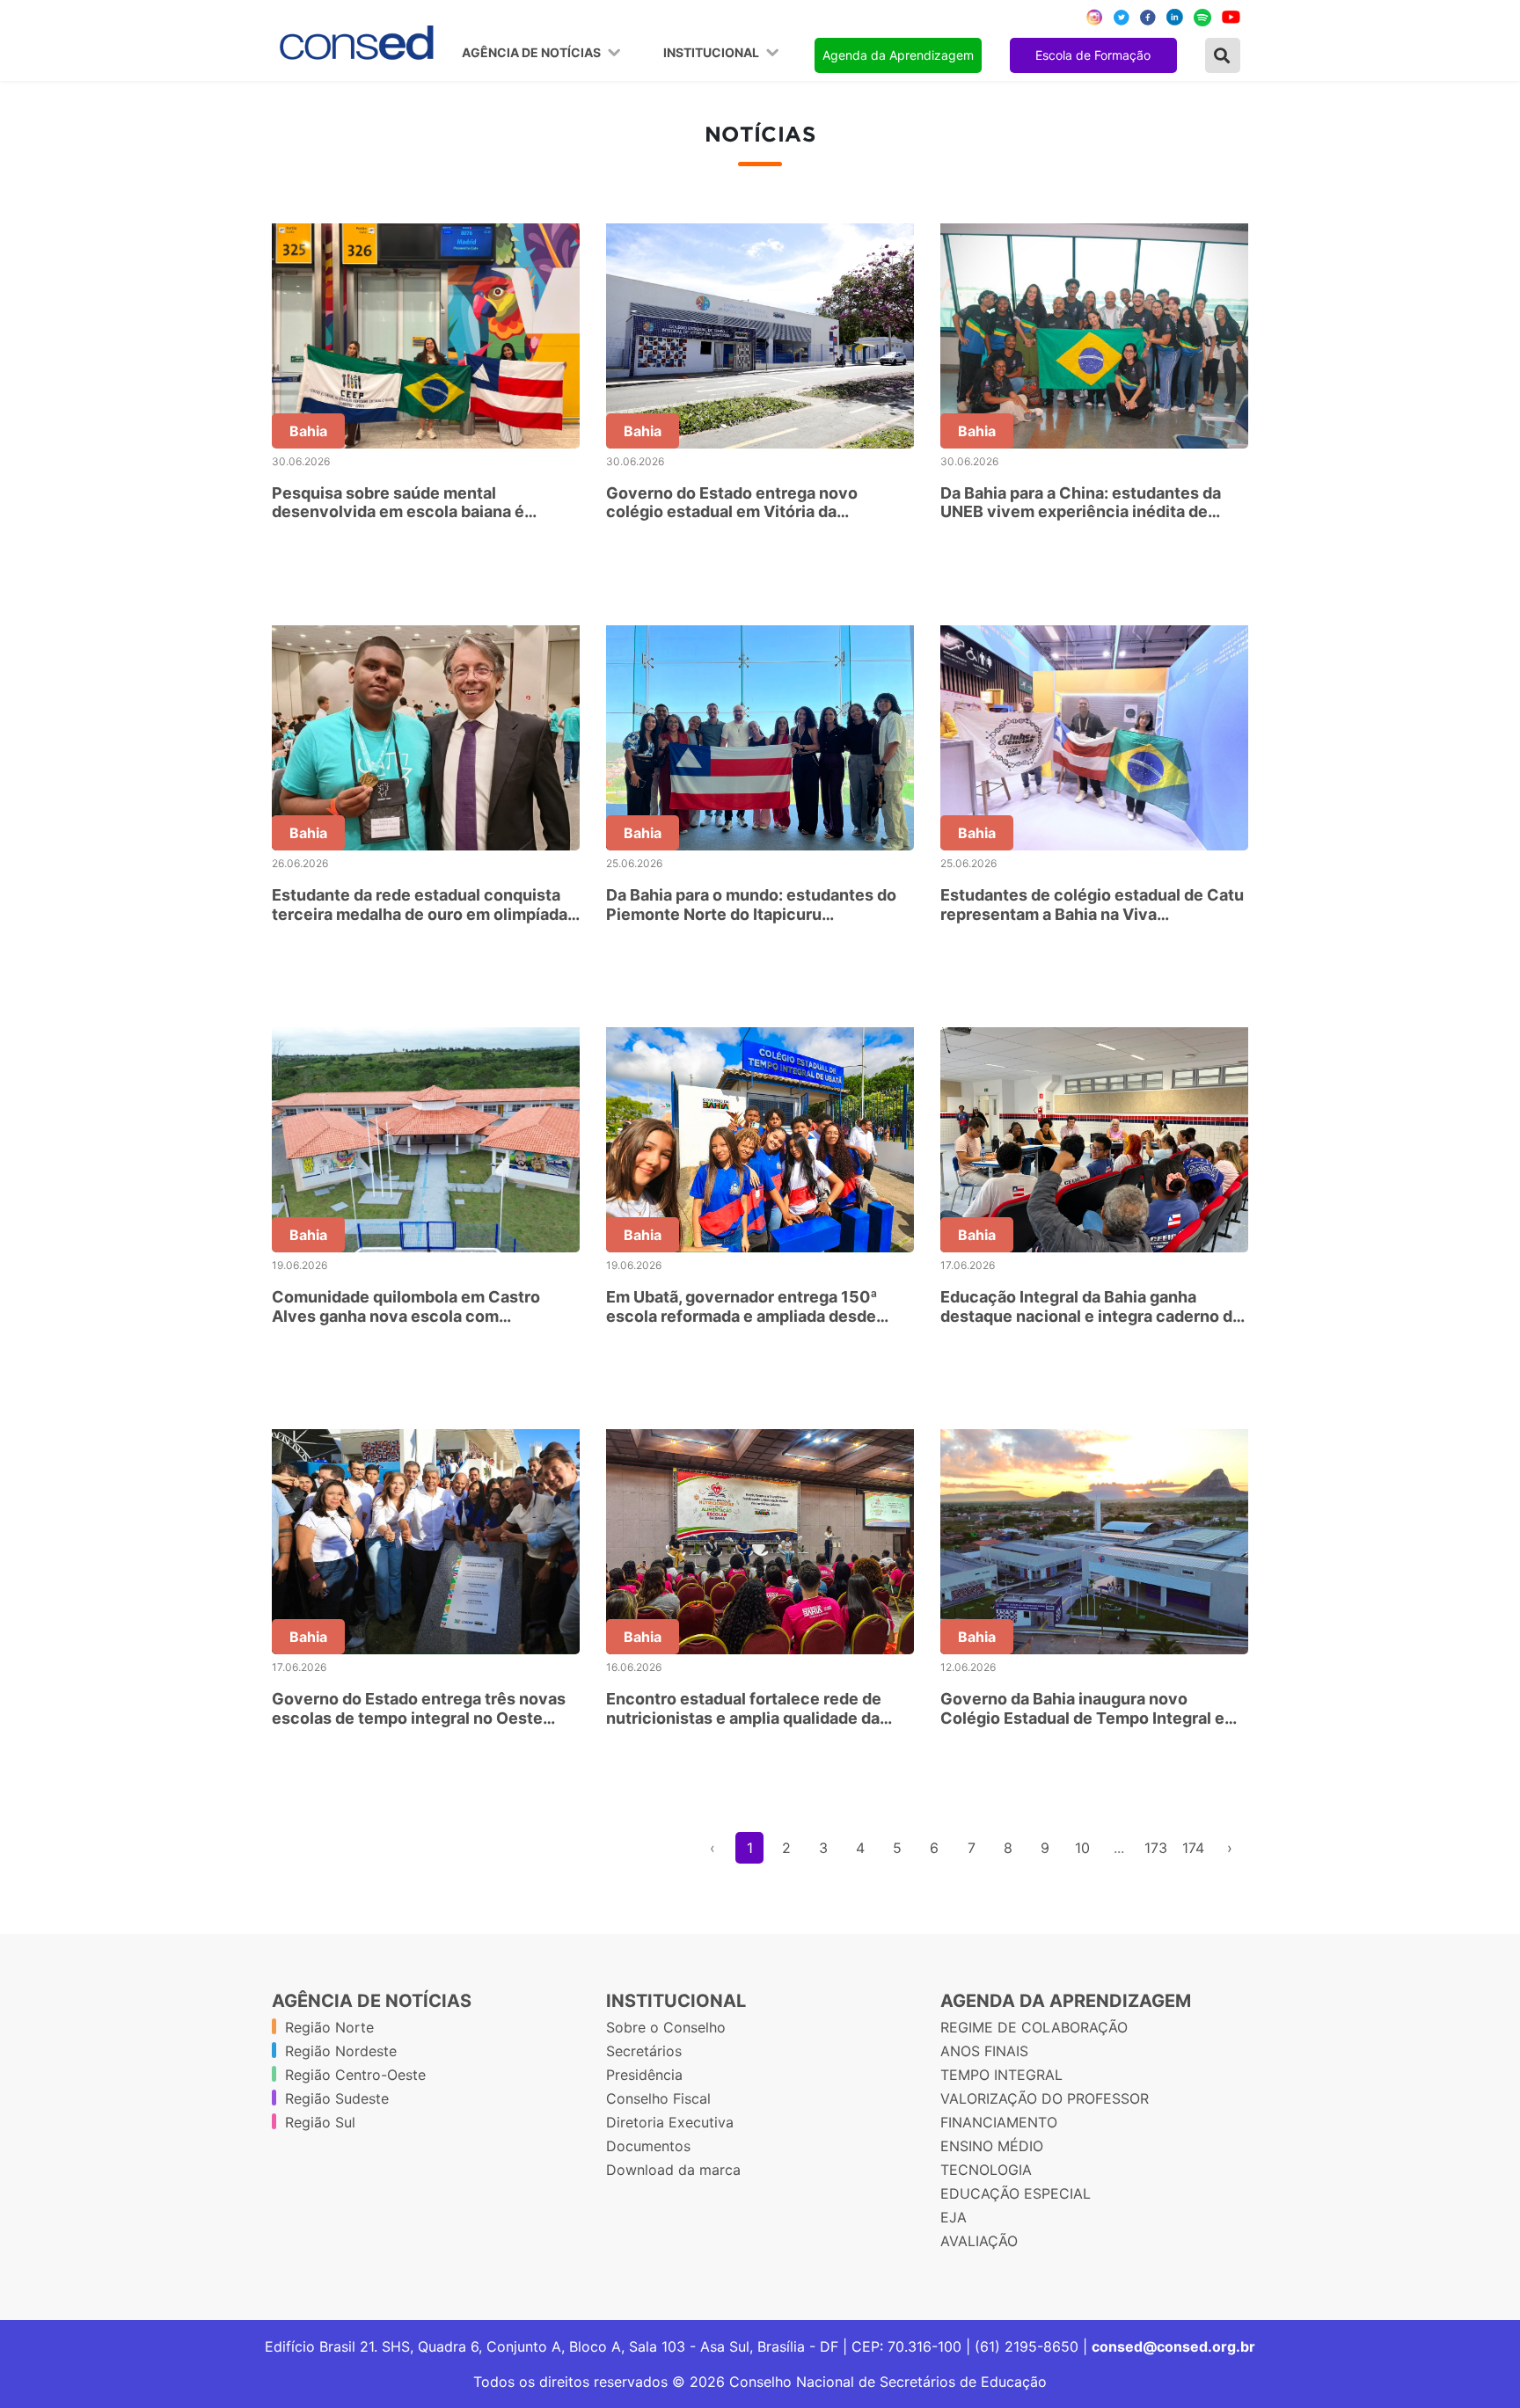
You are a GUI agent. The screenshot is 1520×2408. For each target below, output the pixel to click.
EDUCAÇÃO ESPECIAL (1016, 2193)
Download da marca (673, 2170)
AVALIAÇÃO (979, 2241)
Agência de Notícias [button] (533, 53)
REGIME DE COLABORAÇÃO (1034, 2027)
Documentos (648, 2146)
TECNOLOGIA (986, 2170)
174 (1193, 1848)
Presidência (644, 2075)
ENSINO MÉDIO (992, 2146)
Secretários (644, 2051)
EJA (954, 2217)
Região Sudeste (337, 2098)
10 (1082, 1848)
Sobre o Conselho (666, 2027)
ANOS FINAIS (984, 2051)
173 (1156, 1848)
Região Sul (320, 2122)
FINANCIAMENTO (999, 2122)
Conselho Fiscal (658, 2098)
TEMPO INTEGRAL (1001, 2075)
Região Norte (329, 2027)
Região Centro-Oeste (355, 2075)
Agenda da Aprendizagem (898, 55)
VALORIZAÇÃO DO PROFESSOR (1045, 2098)
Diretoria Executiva (670, 2122)
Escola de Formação (1093, 55)
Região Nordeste (341, 2051)
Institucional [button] (712, 53)
